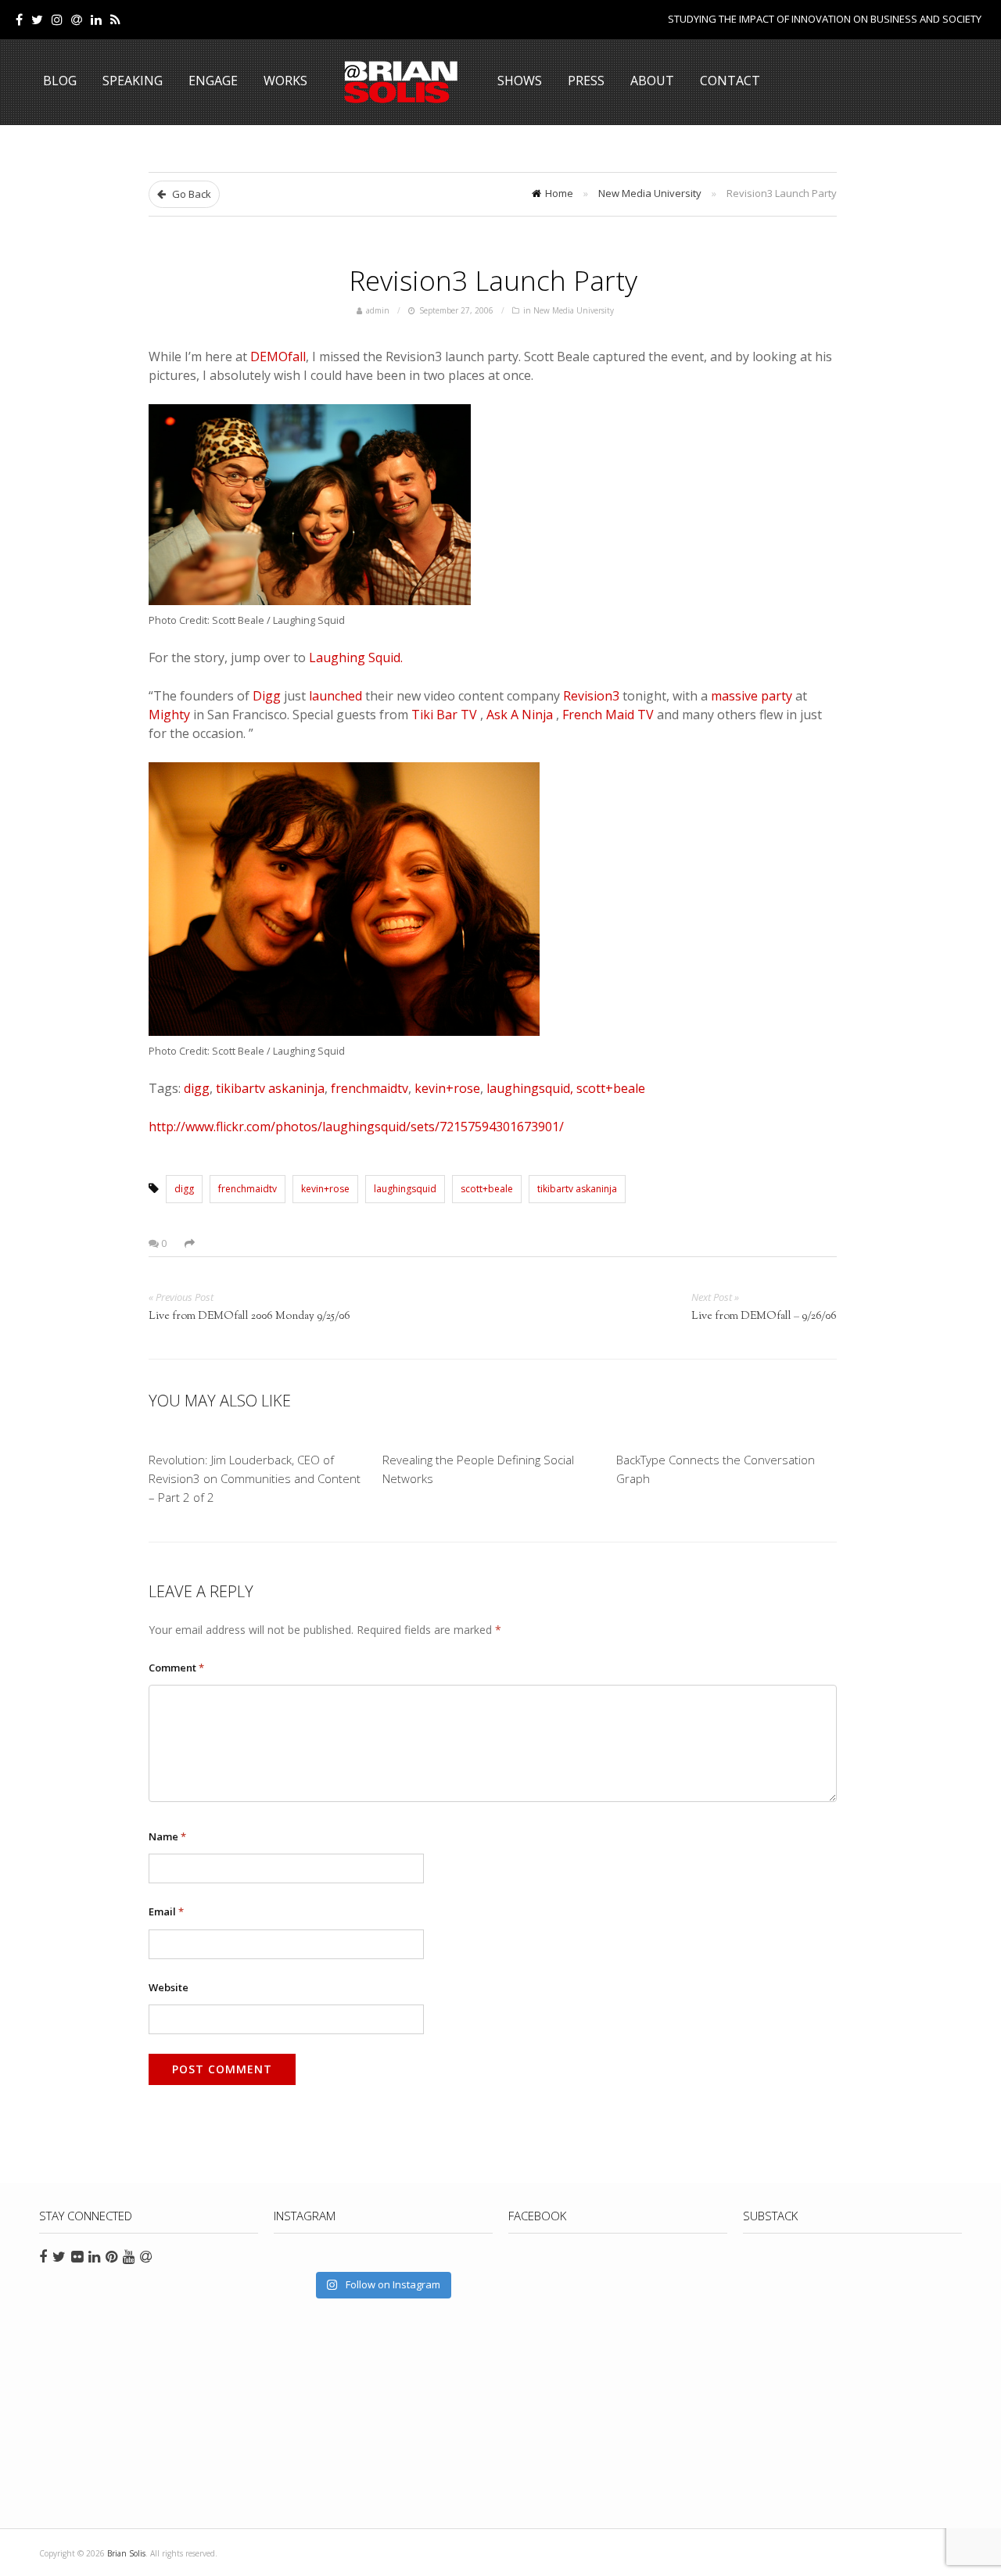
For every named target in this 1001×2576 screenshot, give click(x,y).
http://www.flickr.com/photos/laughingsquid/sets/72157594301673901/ (356, 1127)
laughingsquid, (530, 1088)
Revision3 (593, 696)
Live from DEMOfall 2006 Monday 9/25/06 (249, 1317)
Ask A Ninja (521, 715)
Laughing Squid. (356, 657)
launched (337, 696)
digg (195, 1088)
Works (285, 81)
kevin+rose (447, 1088)
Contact (730, 81)
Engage (213, 81)
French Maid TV (610, 715)
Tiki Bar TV (446, 715)
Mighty (171, 715)
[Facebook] (19, 20)
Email (166, 1911)
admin (378, 310)
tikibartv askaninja (577, 1189)
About (652, 81)
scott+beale (611, 1088)
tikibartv (240, 1088)
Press (586, 81)
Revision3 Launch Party (493, 280)
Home (559, 193)
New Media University (650, 193)
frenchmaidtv (370, 1088)
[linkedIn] (96, 20)
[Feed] (115, 20)
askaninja (296, 1088)
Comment (176, 1668)
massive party (753, 696)
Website (169, 1987)
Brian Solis (401, 82)
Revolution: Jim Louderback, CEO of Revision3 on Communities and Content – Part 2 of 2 (255, 1478)
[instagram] (57, 20)
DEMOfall (278, 356)
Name (167, 1836)
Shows (520, 81)
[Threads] (77, 20)
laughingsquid (405, 1189)
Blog (60, 81)
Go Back (190, 194)
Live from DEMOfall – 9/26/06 (764, 1317)
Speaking (133, 81)
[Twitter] (37, 20)
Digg (268, 696)
